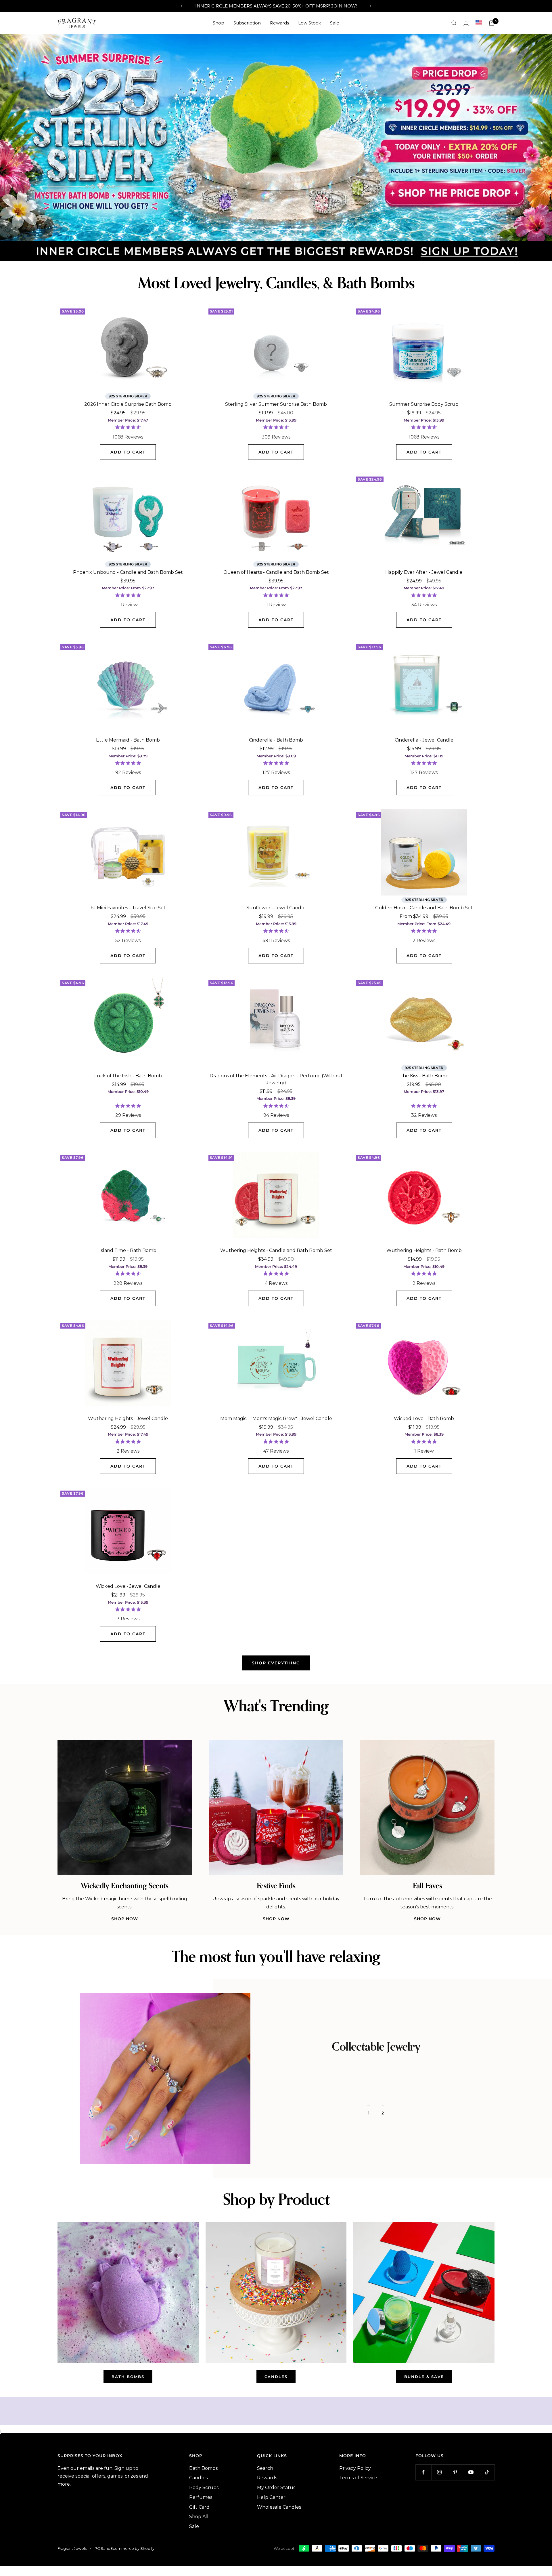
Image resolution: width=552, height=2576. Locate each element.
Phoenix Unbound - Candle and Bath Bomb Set (128, 570)
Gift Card (199, 2505)
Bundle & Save (424, 2374)
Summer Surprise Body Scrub (424, 402)
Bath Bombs (203, 2466)
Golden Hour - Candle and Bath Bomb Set (424, 906)
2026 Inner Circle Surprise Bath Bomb (128, 402)
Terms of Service (358, 2476)
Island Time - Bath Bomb (128, 1248)
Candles (198, 2476)
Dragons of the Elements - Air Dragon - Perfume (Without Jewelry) (276, 1077)
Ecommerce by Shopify (132, 2546)
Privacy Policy (355, 2466)
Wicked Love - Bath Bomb (424, 1416)
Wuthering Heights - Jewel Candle (128, 1416)
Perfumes (201, 2495)
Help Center (271, 2495)
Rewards (279, 23)
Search (265, 2466)
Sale (335, 23)
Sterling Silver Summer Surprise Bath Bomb (276, 402)
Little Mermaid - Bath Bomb (128, 738)
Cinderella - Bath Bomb (276, 738)
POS (99, 2546)
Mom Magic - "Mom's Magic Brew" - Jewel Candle (276, 1416)
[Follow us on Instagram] (439, 2470)
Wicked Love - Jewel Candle (128, 1584)
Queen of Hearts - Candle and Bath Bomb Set (276, 570)
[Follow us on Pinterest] (455, 2470)
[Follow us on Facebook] (423, 2470)
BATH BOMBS (128, 2374)
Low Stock (309, 23)
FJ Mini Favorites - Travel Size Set (128, 906)
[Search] (454, 23)
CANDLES (276, 2374)
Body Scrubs (204, 2486)
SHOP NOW (125, 1917)
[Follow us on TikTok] (487, 2470)
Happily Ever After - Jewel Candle (424, 570)
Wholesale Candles (279, 2505)
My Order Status (276, 2486)
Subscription (247, 23)
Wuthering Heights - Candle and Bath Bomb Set (276, 1248)
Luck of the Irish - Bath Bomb (128, 1073)
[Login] (466, 23)
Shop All (199, 2515)
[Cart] (492, 23)
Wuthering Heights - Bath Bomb (424, 1248)
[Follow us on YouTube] (471, 2470)
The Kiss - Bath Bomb (424, 1073)
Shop (218, 23)
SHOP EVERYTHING (276, 1661)
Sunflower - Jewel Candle (276, 906)
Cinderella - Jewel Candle (424, 738)
